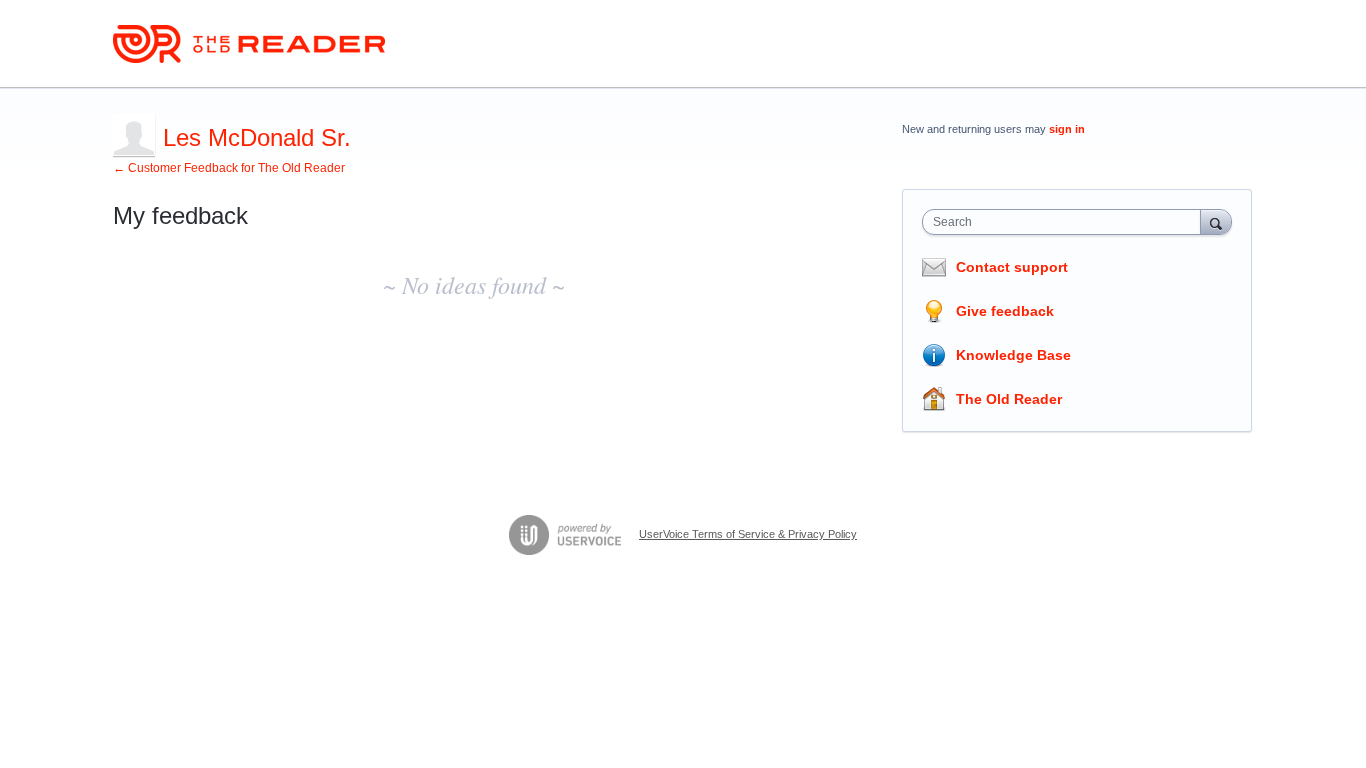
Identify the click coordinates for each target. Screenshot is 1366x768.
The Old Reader (1009, 399)
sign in (1067, 129)
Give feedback (1005, 311)
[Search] (1216, 221)
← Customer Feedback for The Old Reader (229, 168)
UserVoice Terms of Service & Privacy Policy (748, 534)
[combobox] (1066, 222)
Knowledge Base (1013, 355)
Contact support (1012, 267)
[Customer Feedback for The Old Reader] (249, 44)
